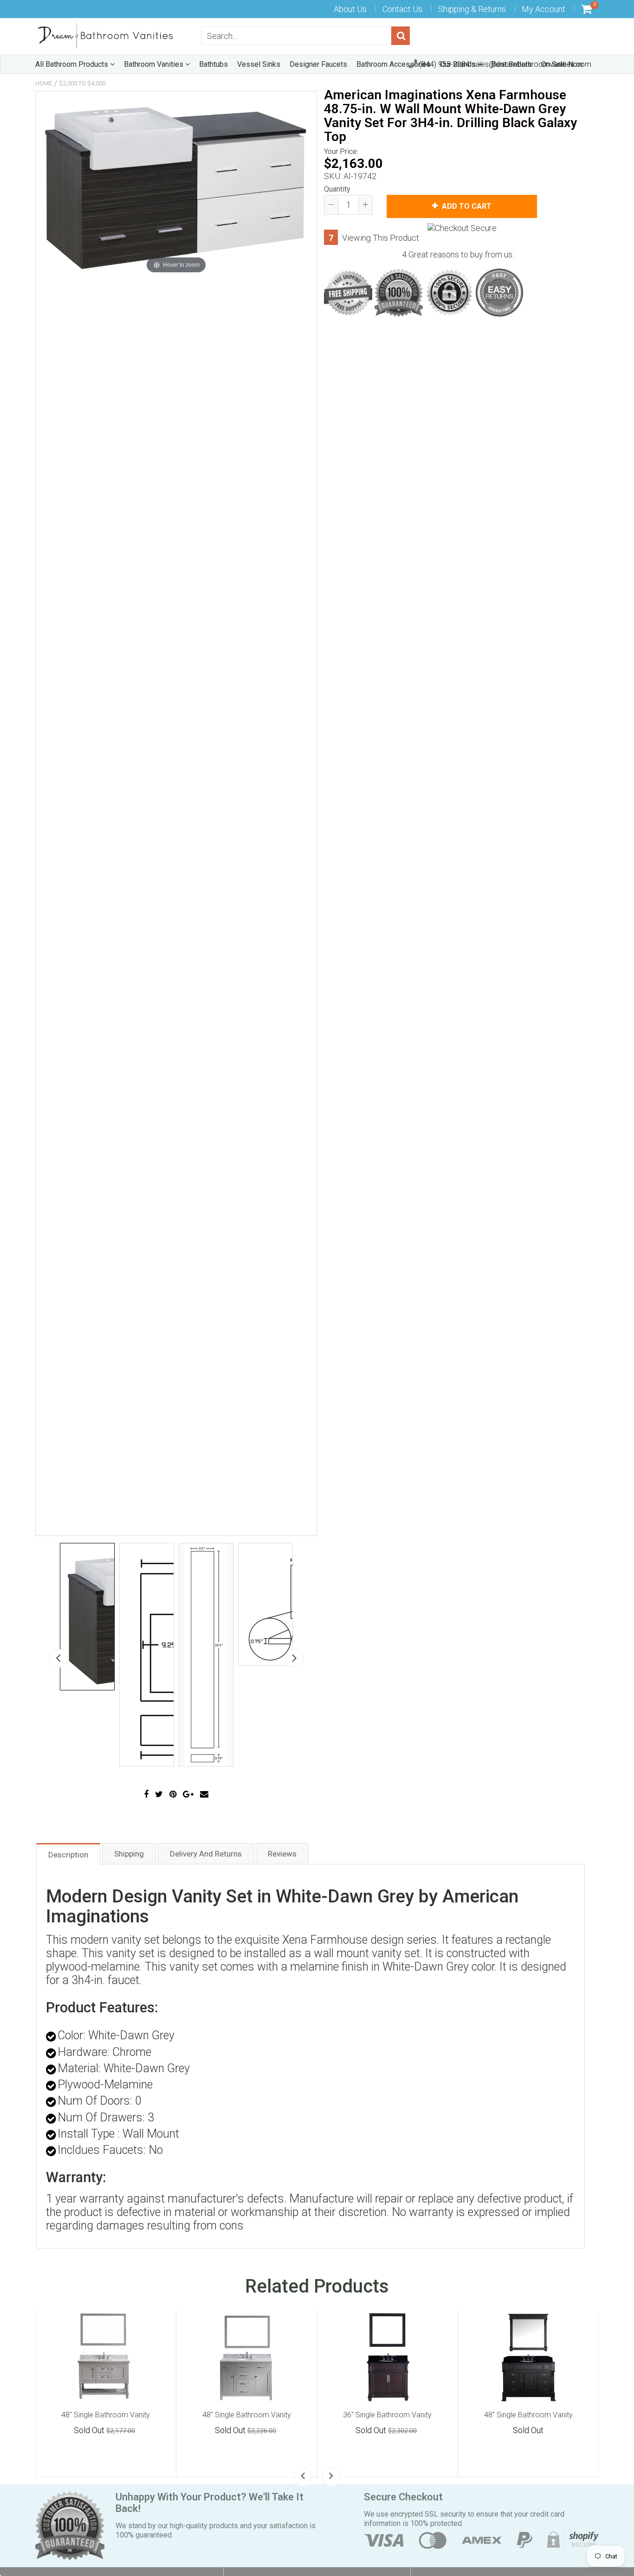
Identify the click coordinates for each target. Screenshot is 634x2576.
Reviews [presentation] (282, 1854)
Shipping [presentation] (129, 1854)
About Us (350, 9)
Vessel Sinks (259, 64)
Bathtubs (213, 64)
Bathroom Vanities (155, 64)
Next (294, 1658)
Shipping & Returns (472, 9)
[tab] (68, 1853)
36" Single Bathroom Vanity (387, 2415)
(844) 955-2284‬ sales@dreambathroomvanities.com (504, 64)
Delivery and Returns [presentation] (206, 1854)
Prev (58, 1658)
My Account (543, 9)
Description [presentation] (68, 1855)
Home (44, 83)
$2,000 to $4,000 (82, 83)
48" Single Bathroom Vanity (106, 2415)
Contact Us (402, 9)
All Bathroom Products (73, 64)
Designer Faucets (318, 64)
